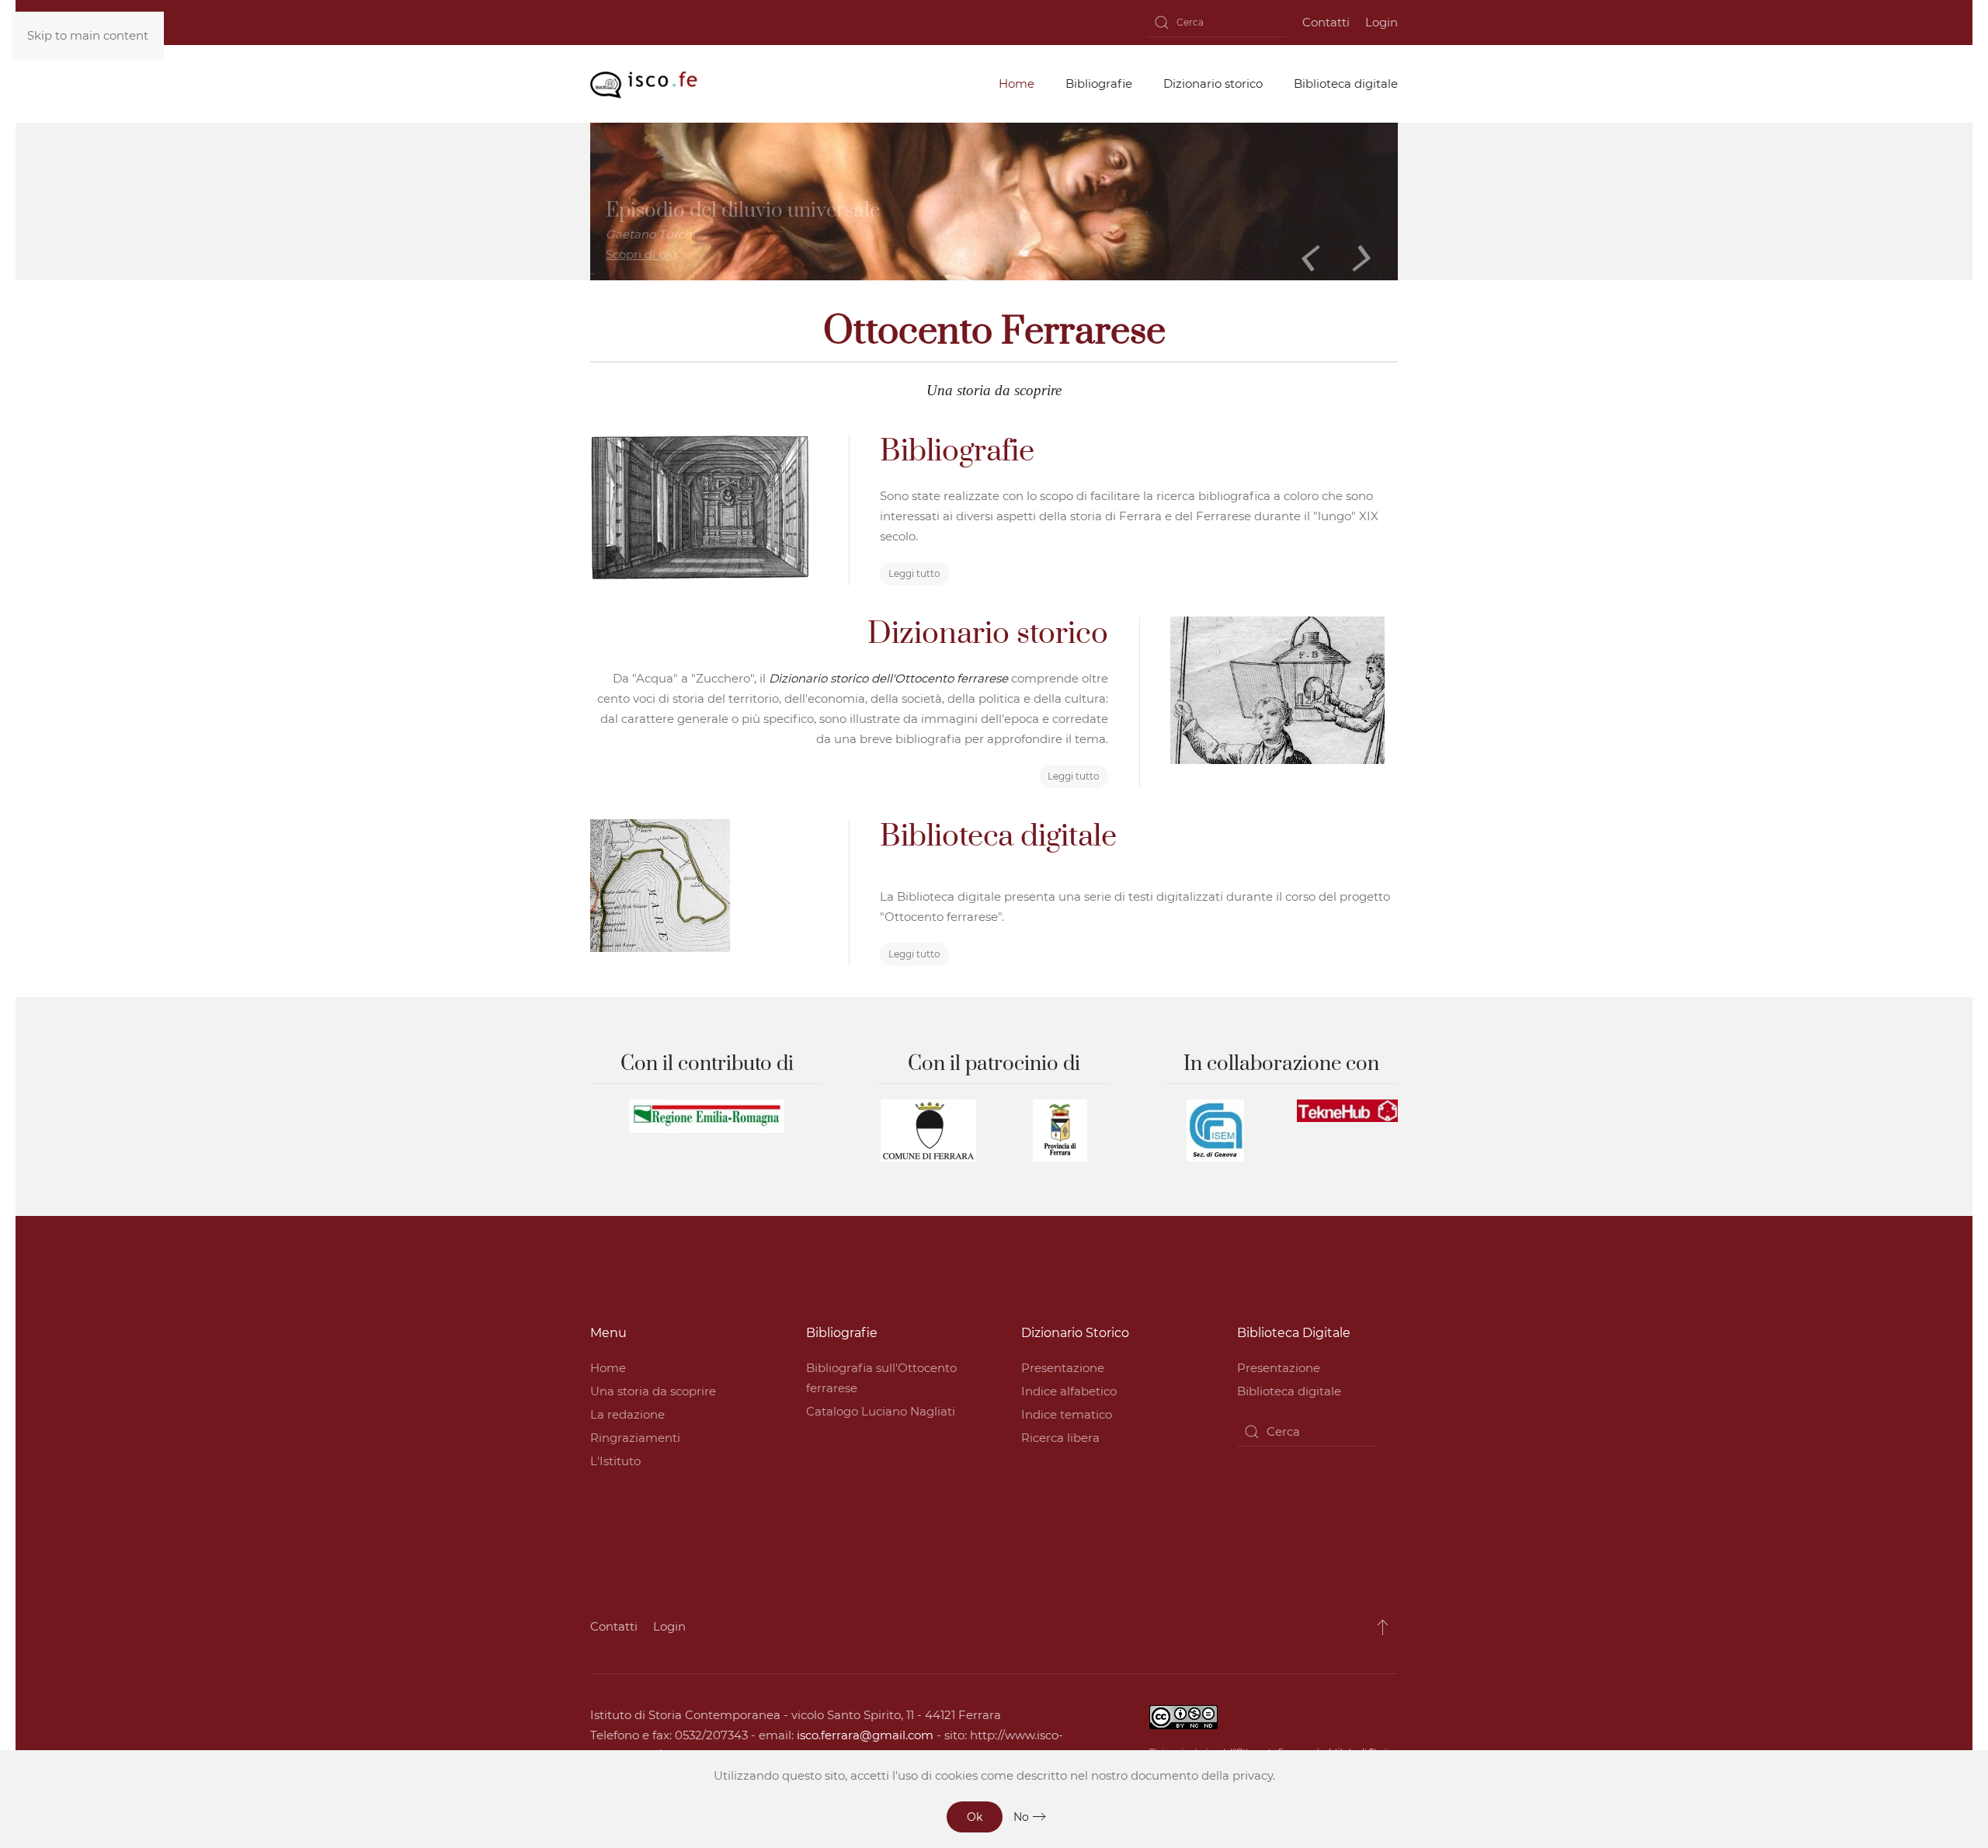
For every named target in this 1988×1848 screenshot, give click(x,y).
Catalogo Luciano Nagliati (881, 1411)
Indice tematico (1067, 1414)
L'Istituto (615, 1461)
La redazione (627, 1414)
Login (1382, 22)
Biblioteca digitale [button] (1346, 83)
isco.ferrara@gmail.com (865, 1735)
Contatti (1326, 22)
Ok (975, 1817)
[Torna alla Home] (644, 84)
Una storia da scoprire (653, 1391)
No (1021, 1817)
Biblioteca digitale (1289, 1391)
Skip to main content (88, 35)
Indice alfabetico (1069, 1391)
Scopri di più (641, 254)
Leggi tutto (914, 573)
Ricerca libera (1060, 1438)
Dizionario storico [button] (1213, 83)
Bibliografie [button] (1099, 83)
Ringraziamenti (635, 1438)
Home (608, 1368)
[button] (1383, 1627)
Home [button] (1017, 83)
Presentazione (1063, 1368)
